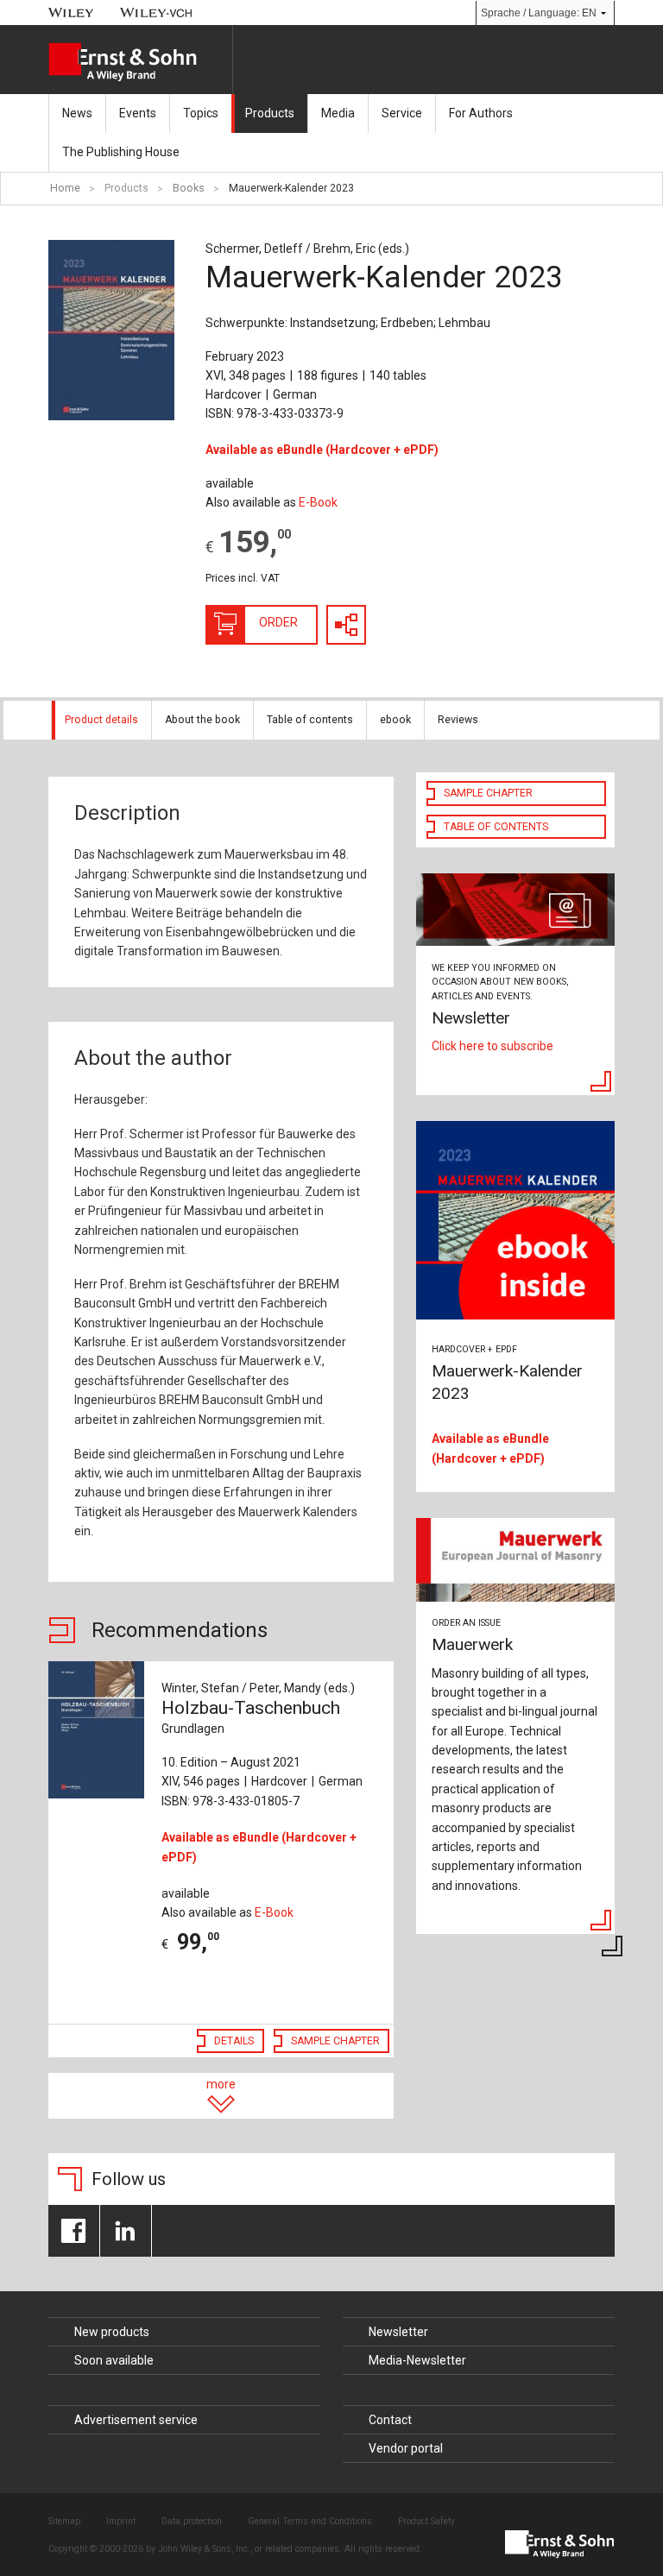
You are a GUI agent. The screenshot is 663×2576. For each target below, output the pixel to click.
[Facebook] (74, 2231)
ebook (395, 720)
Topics (201, 113)
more (221, 2084)
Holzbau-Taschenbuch (251, 1716)
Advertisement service (136, 2420)
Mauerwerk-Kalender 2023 (291, 188)
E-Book (318, 502)
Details (234, 2041)
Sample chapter (335, 2041)
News (77, 113)
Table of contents (310, 720)
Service (402, 113)
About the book (202, 720)
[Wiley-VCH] (157, 13)
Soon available (114, 2360)
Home (65, 188)
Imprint (121, 2521)
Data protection (192, 2521)
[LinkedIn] (126, 2231)
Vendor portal (406, 2448)
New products (112, 2332)
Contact (390, 2420)
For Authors (481, 113)
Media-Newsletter (417, 2360)
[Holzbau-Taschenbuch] (96, 1730)
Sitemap (64, 2521)
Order (278, 622)
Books (189, 188)
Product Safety (426, 2521)
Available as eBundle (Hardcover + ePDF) (322, 450)
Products (270, 113)
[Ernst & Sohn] (140, 62)
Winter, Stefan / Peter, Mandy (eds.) (258, 1688)
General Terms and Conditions (310, 2521)
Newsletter (398, 2332)
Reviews (458, 720)
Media (338, 113)
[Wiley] (71, 13)
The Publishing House (121, 152)
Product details (101, 720)
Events (138, 113)
